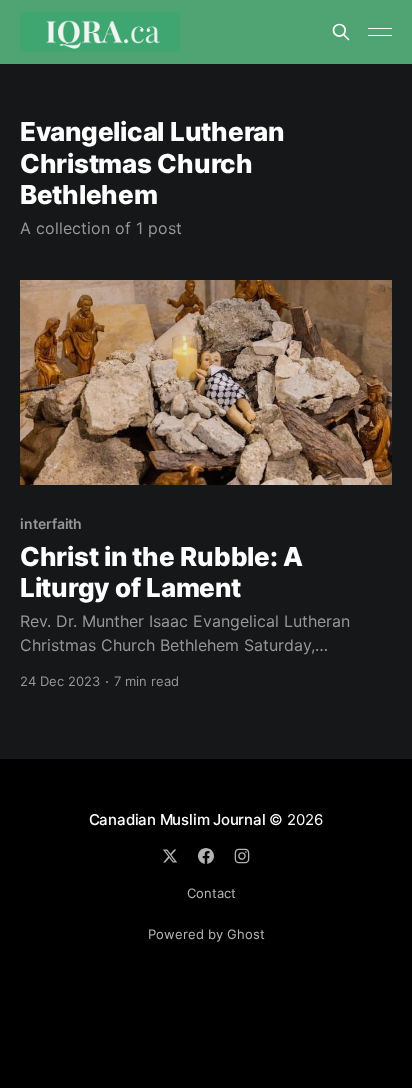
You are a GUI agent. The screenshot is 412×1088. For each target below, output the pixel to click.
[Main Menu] (380, 32)
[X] (170, 856)
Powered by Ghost (206, 934)
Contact (211, 893)
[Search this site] (341, 32)
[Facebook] (206, 856)
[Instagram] (242, 856)
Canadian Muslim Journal (179, 819)
